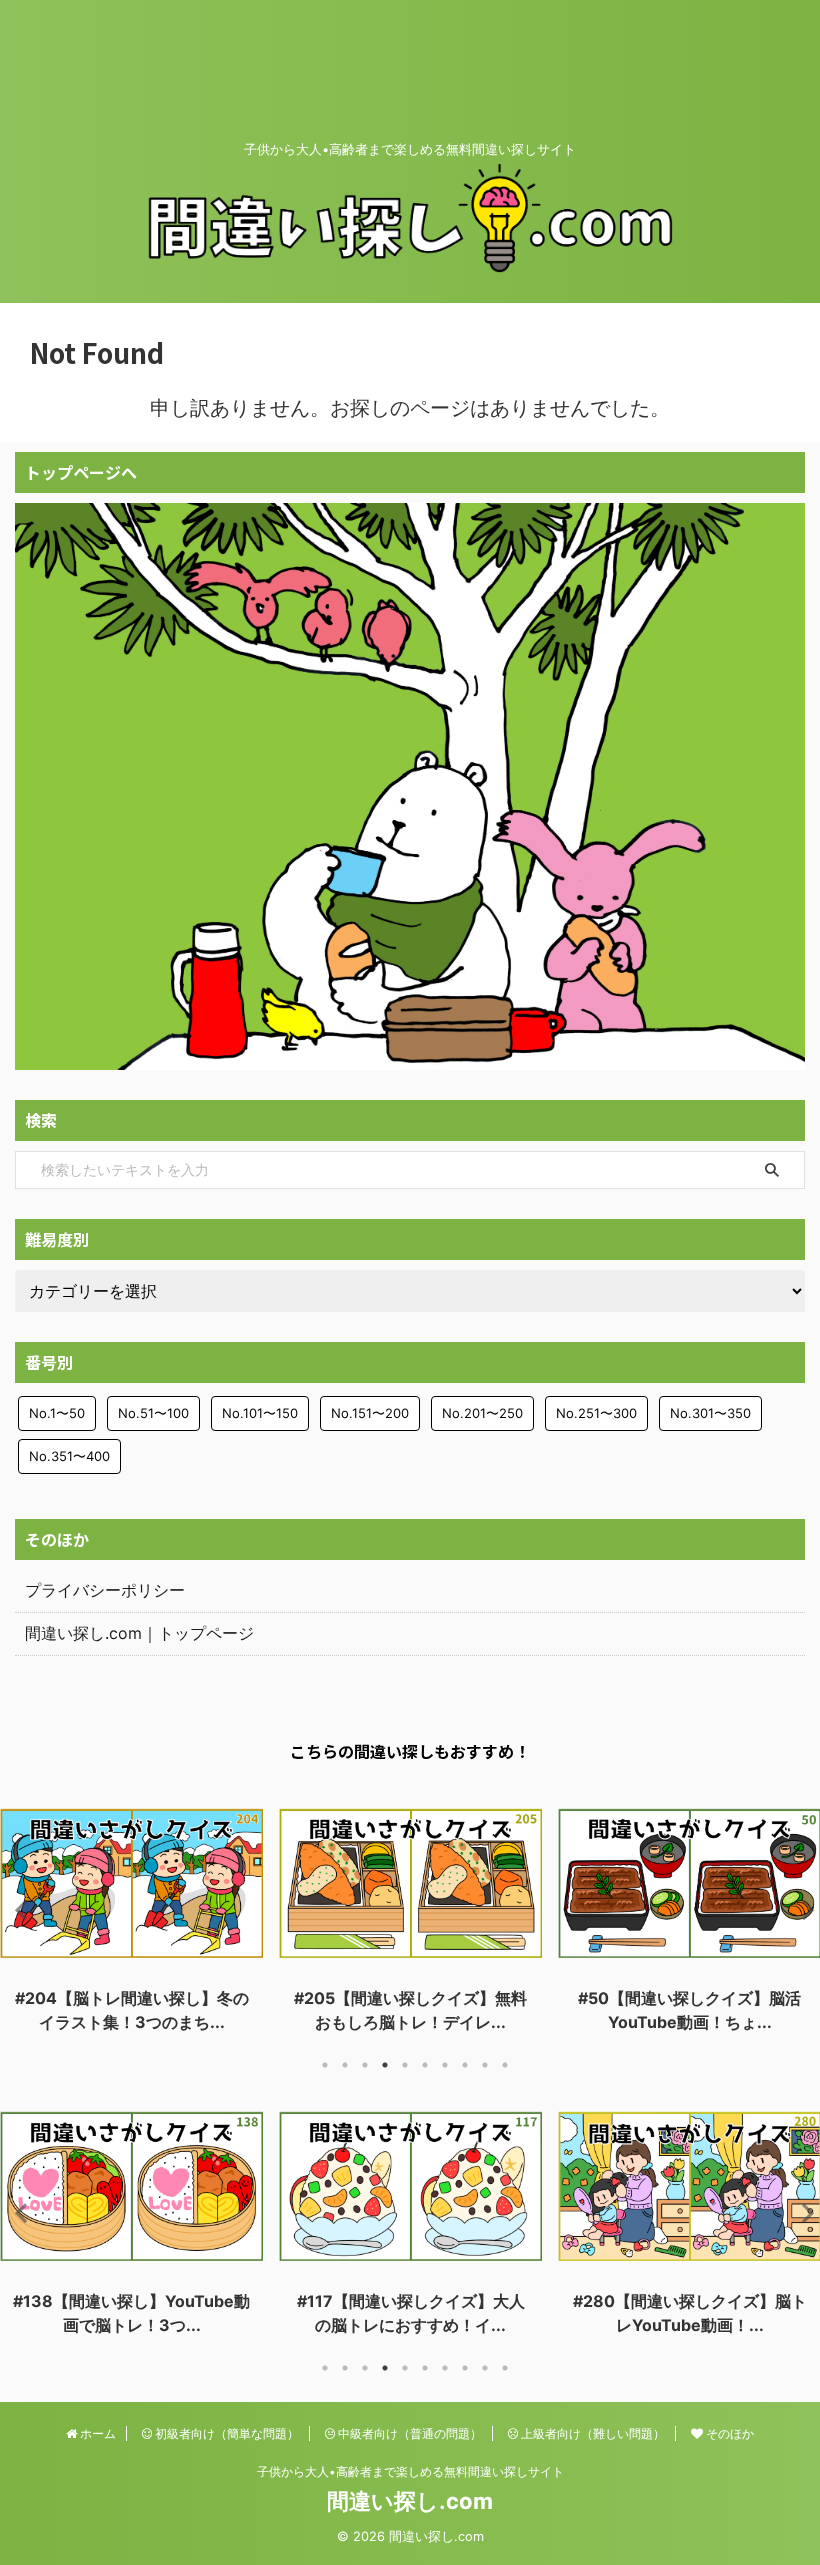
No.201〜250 (482, 1413)
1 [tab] (325, 2065)
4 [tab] (385, 2065)
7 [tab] (445, 2065)
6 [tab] (425, 2065)
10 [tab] (505, 2065)
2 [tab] (345, 2065)
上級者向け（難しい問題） (591, 2433)
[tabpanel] (131, 1915)
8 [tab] (465, 2065)
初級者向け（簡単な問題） (225, 2433)
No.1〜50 (57, 1413)
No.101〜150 (260, 1413)
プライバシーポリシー (105, 1590)
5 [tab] (405, 2065)
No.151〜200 (370, 1413)
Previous (18, 1909)
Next (801, 1909)
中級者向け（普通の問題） (408, 2433)
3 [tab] (365, 2065)
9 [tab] (485, 2065)
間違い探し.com (410, 2501)
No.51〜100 (153, 1413)
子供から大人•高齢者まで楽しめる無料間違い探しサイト (410, 2471)
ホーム (96, 2433)
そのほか (728, 2433)
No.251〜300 (596, 1413)
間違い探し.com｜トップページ (139, 1633)
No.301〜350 (710, 1413)
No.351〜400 (69, 1456)
